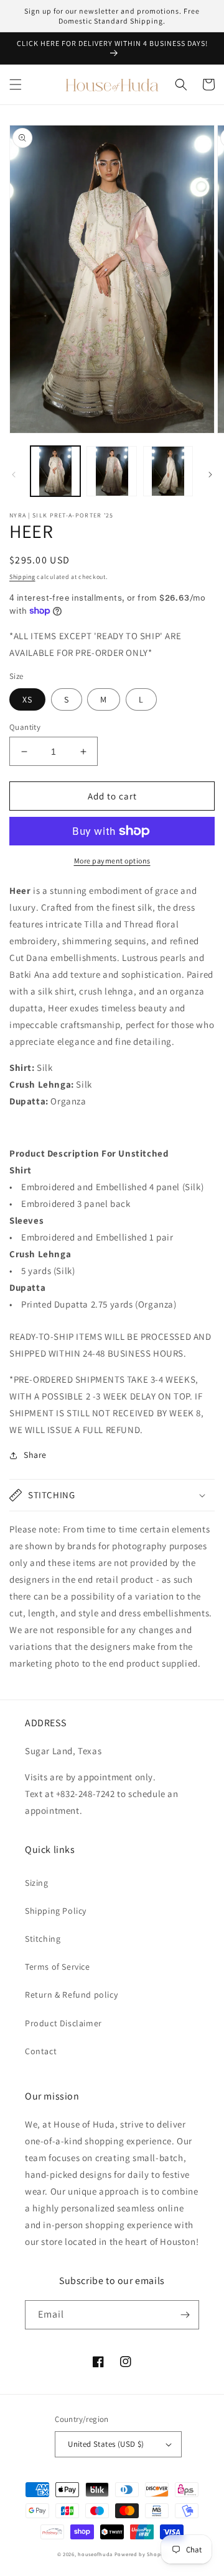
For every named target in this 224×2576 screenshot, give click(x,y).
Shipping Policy (56, 1911)
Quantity (25, 727)
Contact (41, 2051)
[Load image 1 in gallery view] (55, 471)
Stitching (43, 1939)
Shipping (22, 577)
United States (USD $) (106, 2444)
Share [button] (35, 1455)
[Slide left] (14, 475)
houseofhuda (95, 2554)
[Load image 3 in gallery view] (168, 471)
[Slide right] (210, 475)
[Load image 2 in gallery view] (111, 471)
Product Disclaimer (63, 2023)
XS (27, 699)
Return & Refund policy (71, 1995)
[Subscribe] (185, 2315)
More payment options (112, 861)
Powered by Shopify (141, 2554)
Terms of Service (58, 1967)
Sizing (37, 1883)
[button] (16, 84)
